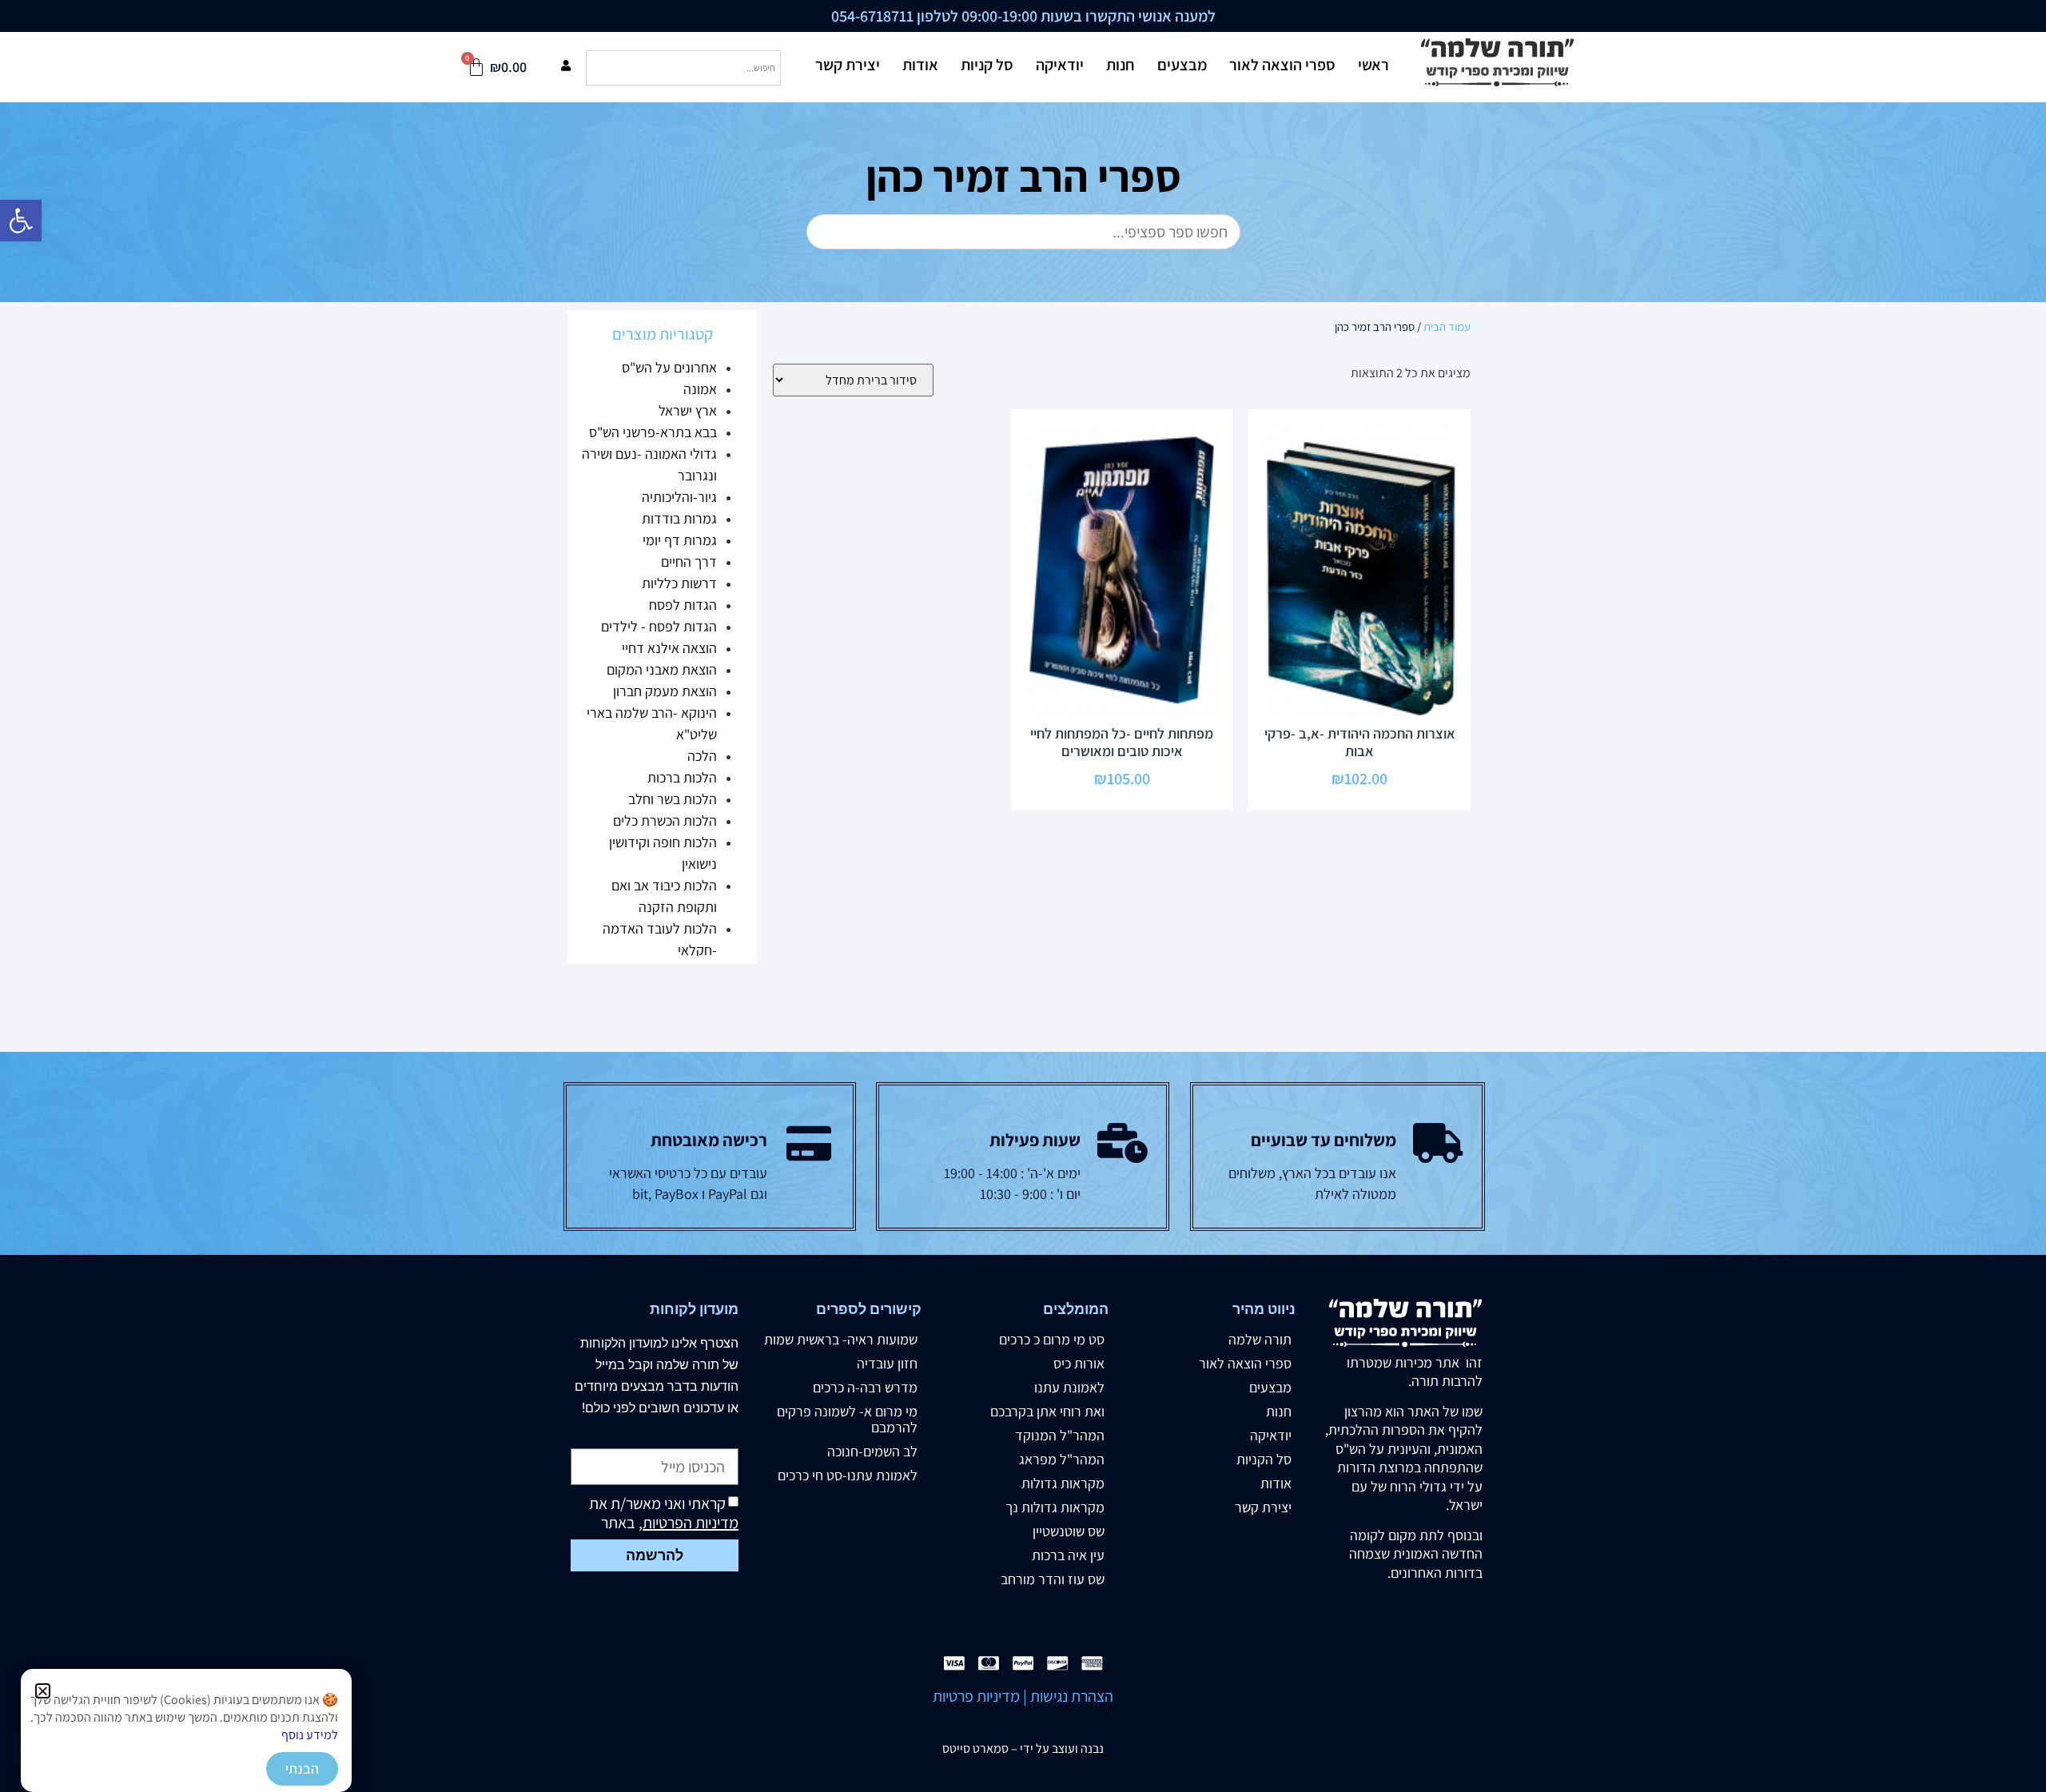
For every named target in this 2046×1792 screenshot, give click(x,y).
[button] (43, 1691)
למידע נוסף (310, 1735)
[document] (1023, 896)
